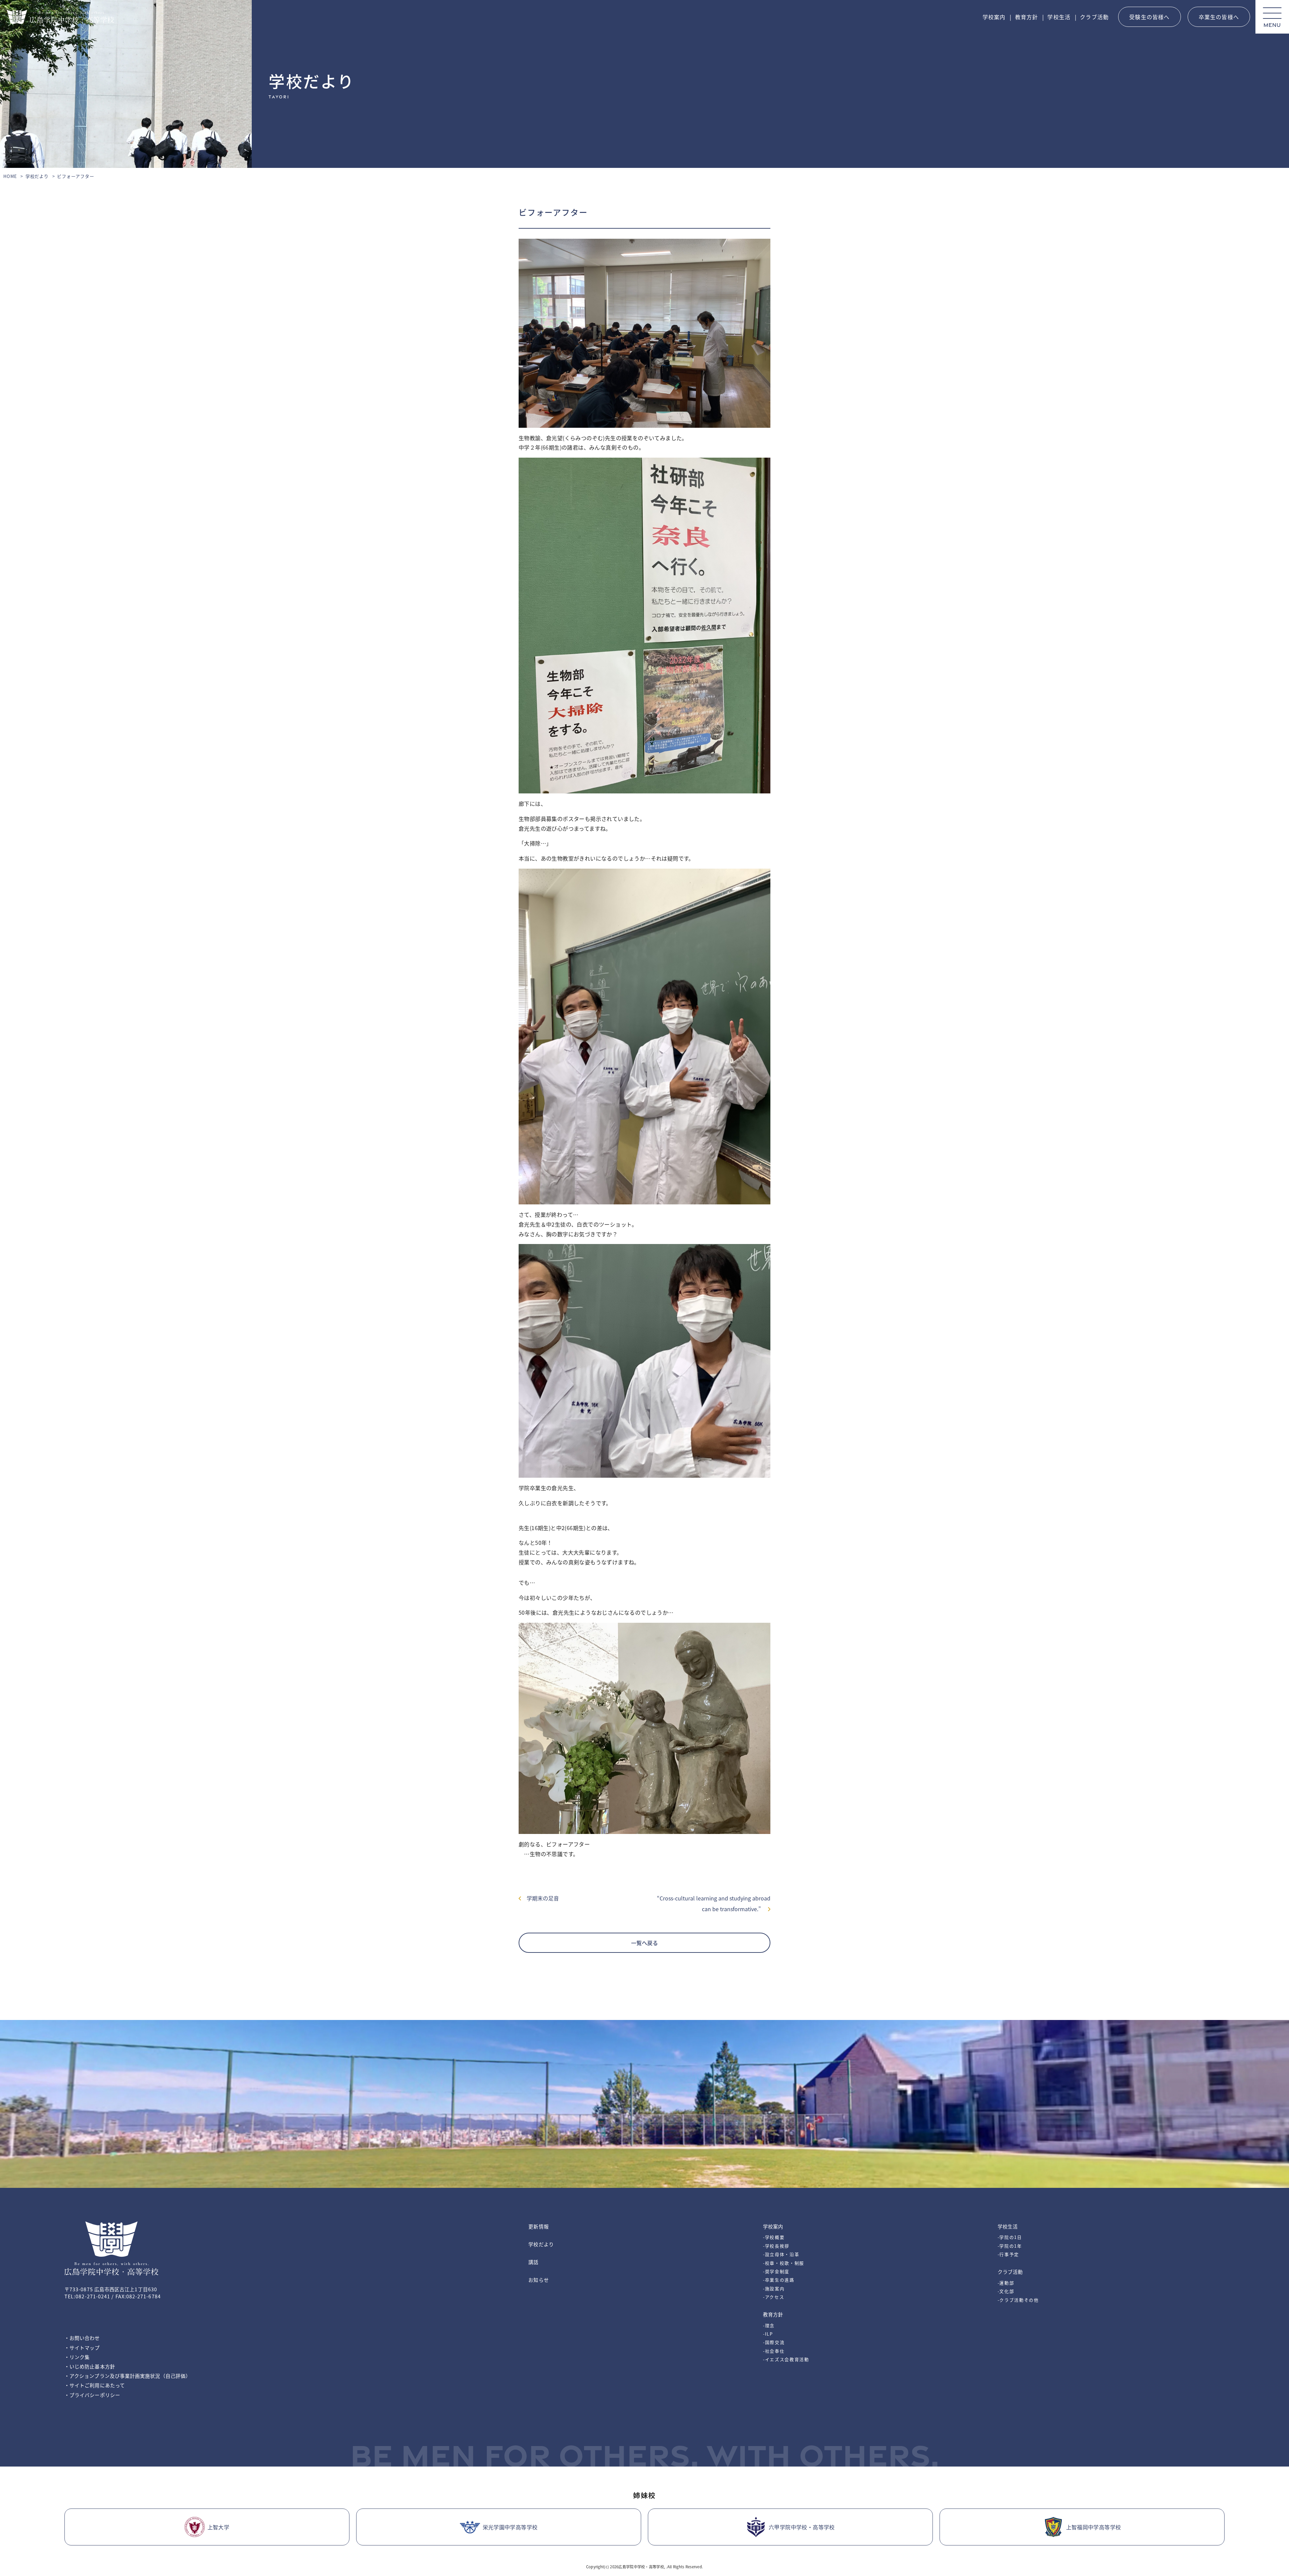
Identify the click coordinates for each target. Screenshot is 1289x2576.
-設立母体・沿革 (781, 2254)
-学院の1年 (1010, 2246)
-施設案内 (774, 2288)
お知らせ (538, 2280)
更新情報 (538, 2226)
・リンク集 (77, 2357)
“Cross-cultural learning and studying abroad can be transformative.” (714, 1903)
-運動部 (1006, 2283)
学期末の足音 (540, 1898)
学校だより (37, 176)
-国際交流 (774, 2342)
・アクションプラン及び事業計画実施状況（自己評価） (128, 2376)
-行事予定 (1008, 2254)
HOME (10, 176)
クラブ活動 (1094, 17)
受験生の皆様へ (1149, 17)
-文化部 (1006, 2291)
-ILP (768, 2334)
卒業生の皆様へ (1219, 17)
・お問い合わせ (82, 2338)
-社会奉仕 (774, 2351)
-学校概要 (774, 2237)
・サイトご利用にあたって (95, 2385)
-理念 (769, 2325)
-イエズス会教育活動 (786, 2359)
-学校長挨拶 (776, 2246)
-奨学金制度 (776, 2271)
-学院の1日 (1010, 2237)
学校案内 (994, 17)
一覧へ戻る (644, 1943)
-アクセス (774, 2297)
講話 (533, 2262)
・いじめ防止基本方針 (90, 2366)
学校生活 (1059, 17)
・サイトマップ (82, 2348)
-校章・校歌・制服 (784, 2263)
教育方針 (1027, 17)
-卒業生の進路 (779, 2280)
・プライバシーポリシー (92, 2395)
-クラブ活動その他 (1018, 2300)
